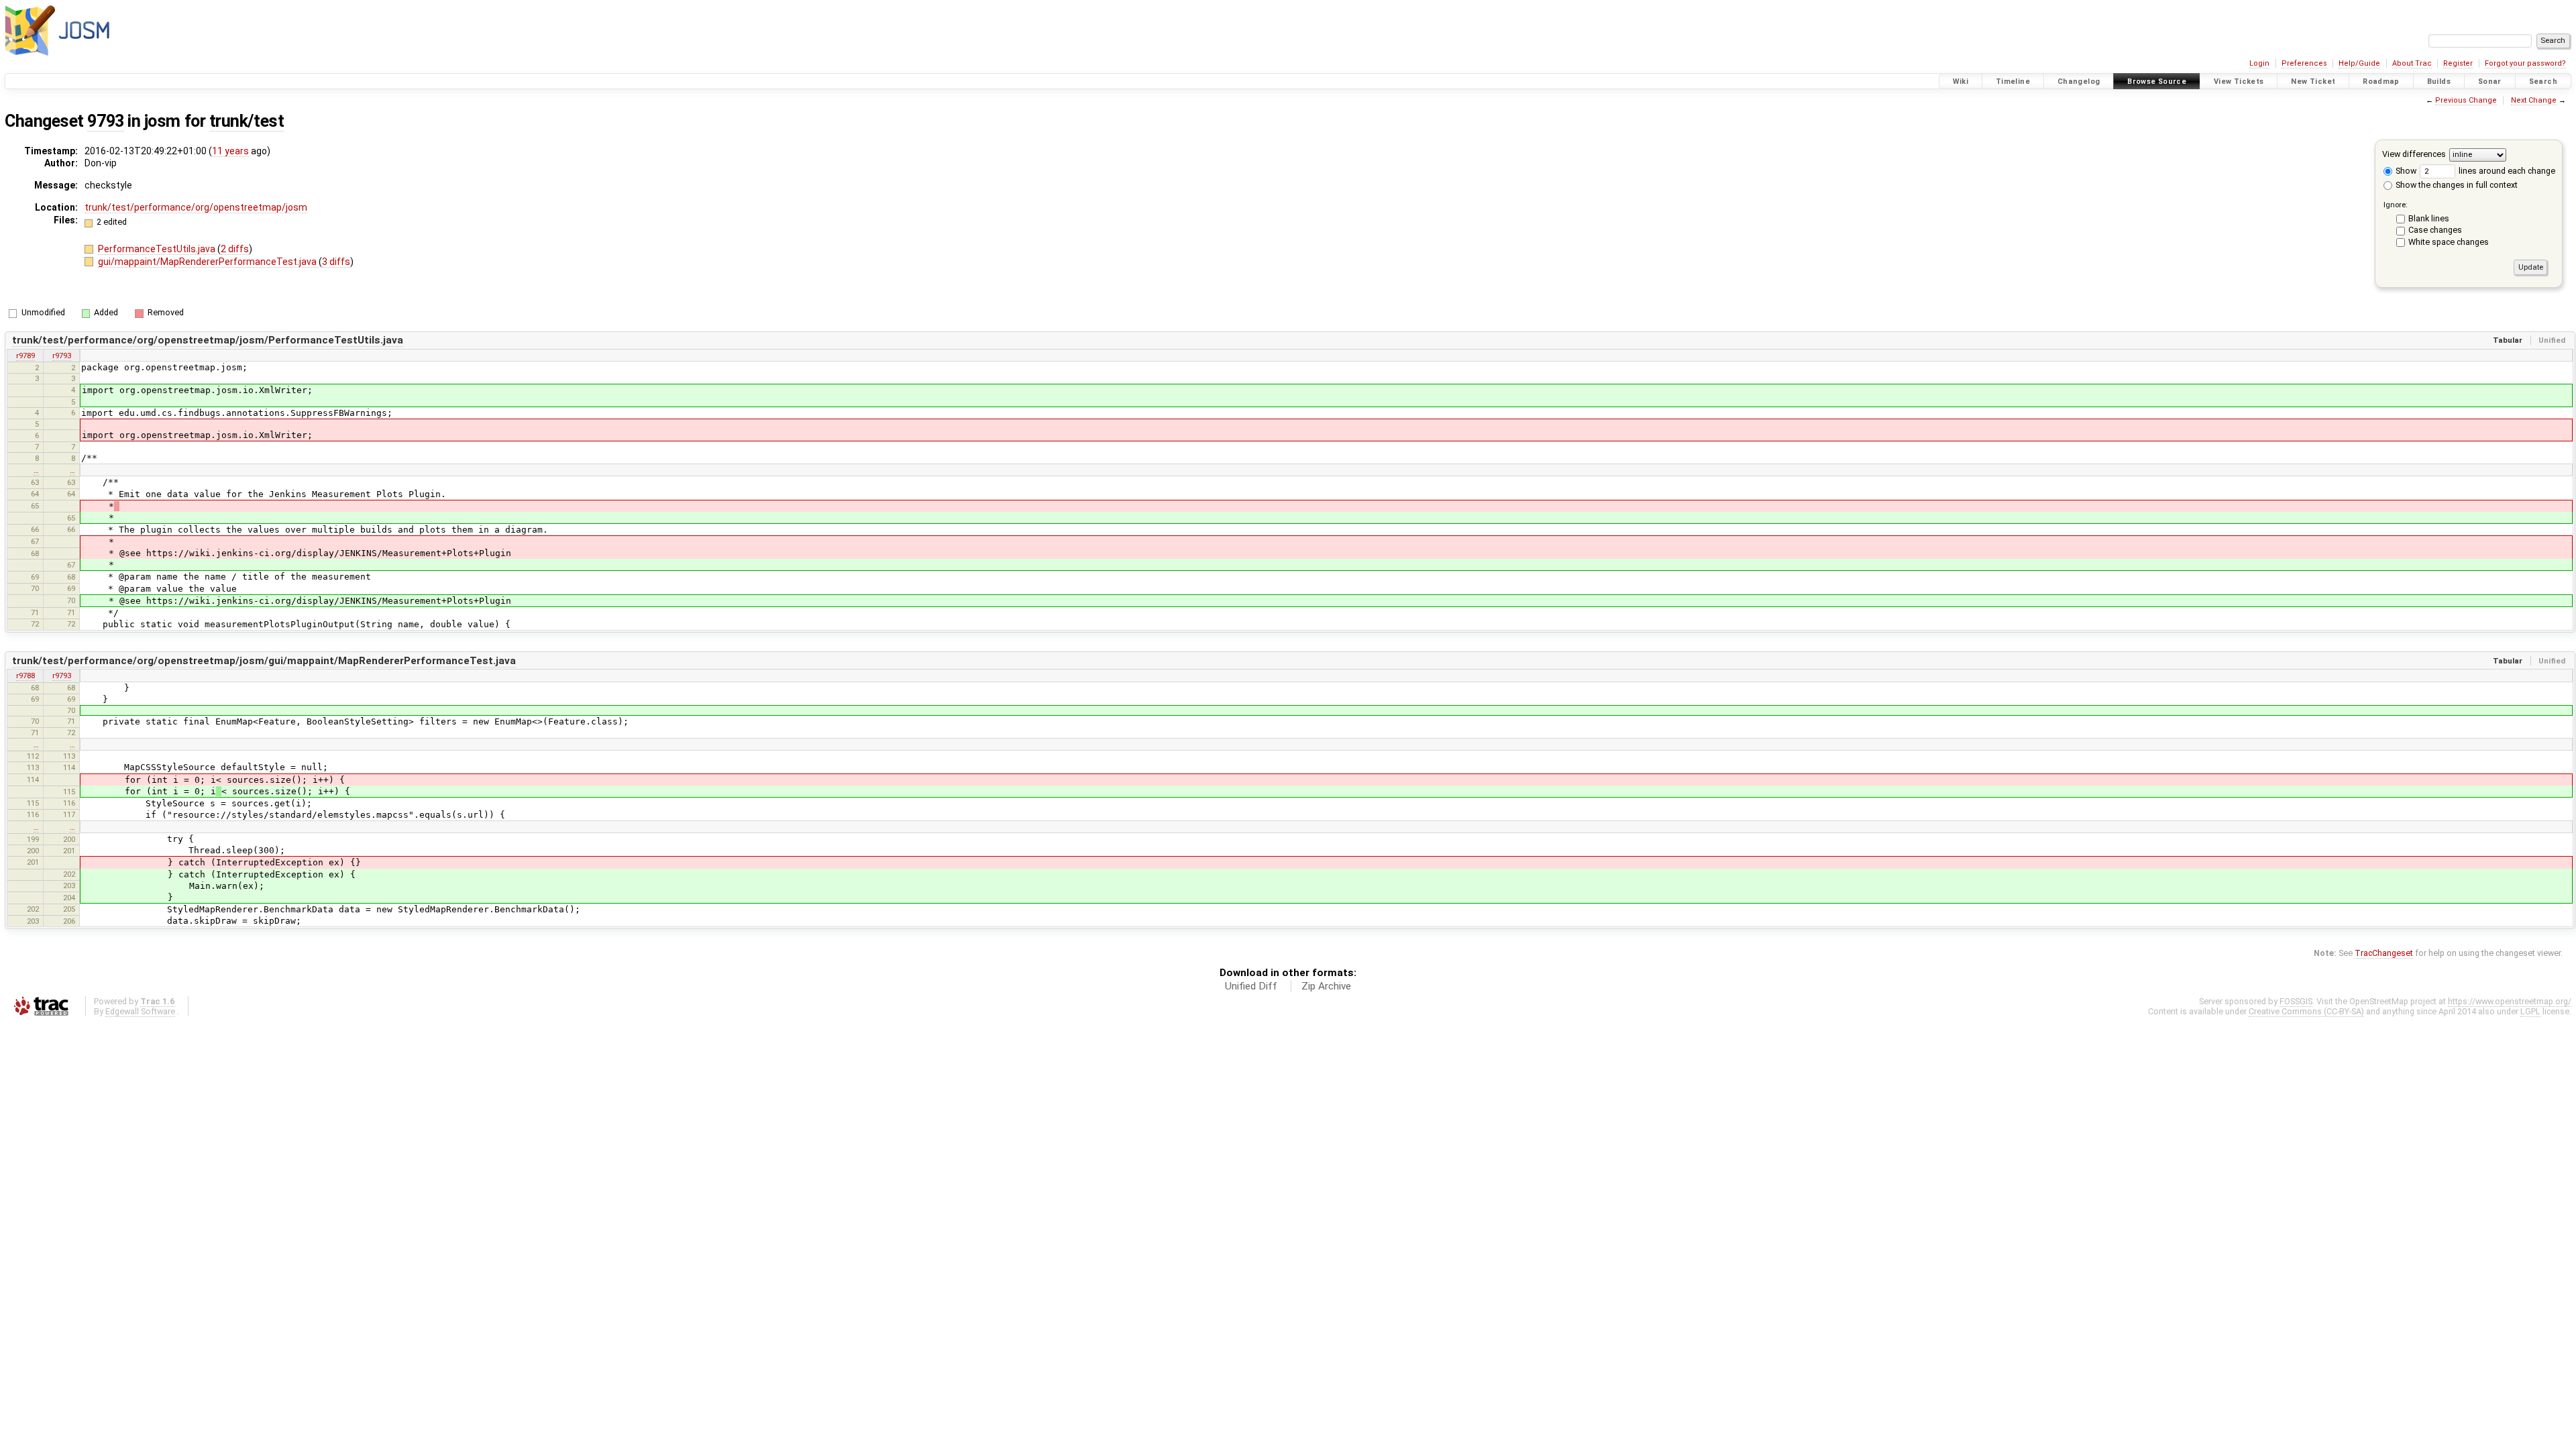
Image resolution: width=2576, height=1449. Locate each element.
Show (2405, 171)
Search (2543, 82)
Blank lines (2429, 218)
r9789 (25, 356)
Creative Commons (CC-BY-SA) (2306, 1011)
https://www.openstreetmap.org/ (2510, 1001)
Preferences (2304, 63)
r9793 (62, 356)
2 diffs (235, 249)
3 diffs (336, 262)
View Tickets (2239, 82)
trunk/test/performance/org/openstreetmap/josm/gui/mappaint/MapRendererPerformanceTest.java (264, 661)
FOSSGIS (2296, 1001)
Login (2259, 63)
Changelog (2079, 82)
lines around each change (2506, 171)
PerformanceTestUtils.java (158, 249)
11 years (230, 151)
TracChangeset (2384, 953)
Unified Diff (1251, 986)
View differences (2414, 154)
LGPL (2530, 1011)
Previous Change (2466, 100)
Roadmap (2381, 82)
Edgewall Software (140, 1011)
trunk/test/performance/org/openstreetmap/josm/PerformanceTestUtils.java (208, 340)
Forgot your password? (2525, 63)
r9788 (25, 676)
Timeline (2013, 82)
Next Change (2534, 100)
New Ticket (2313, 82)
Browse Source (2157, 82)
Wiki (1961, 82)
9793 (105, 121)
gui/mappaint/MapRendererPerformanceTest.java (208, 262)
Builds (2439, 82)
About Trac (2412, 63)
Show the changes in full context (2456, 185)
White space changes (2449, 242)
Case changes (2435, 230)
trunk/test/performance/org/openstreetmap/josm (196, 207)
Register (2458, 63)
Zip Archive (1326, 986)
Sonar (2490, 82)
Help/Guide (2359, 63)
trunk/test (247, 121)
